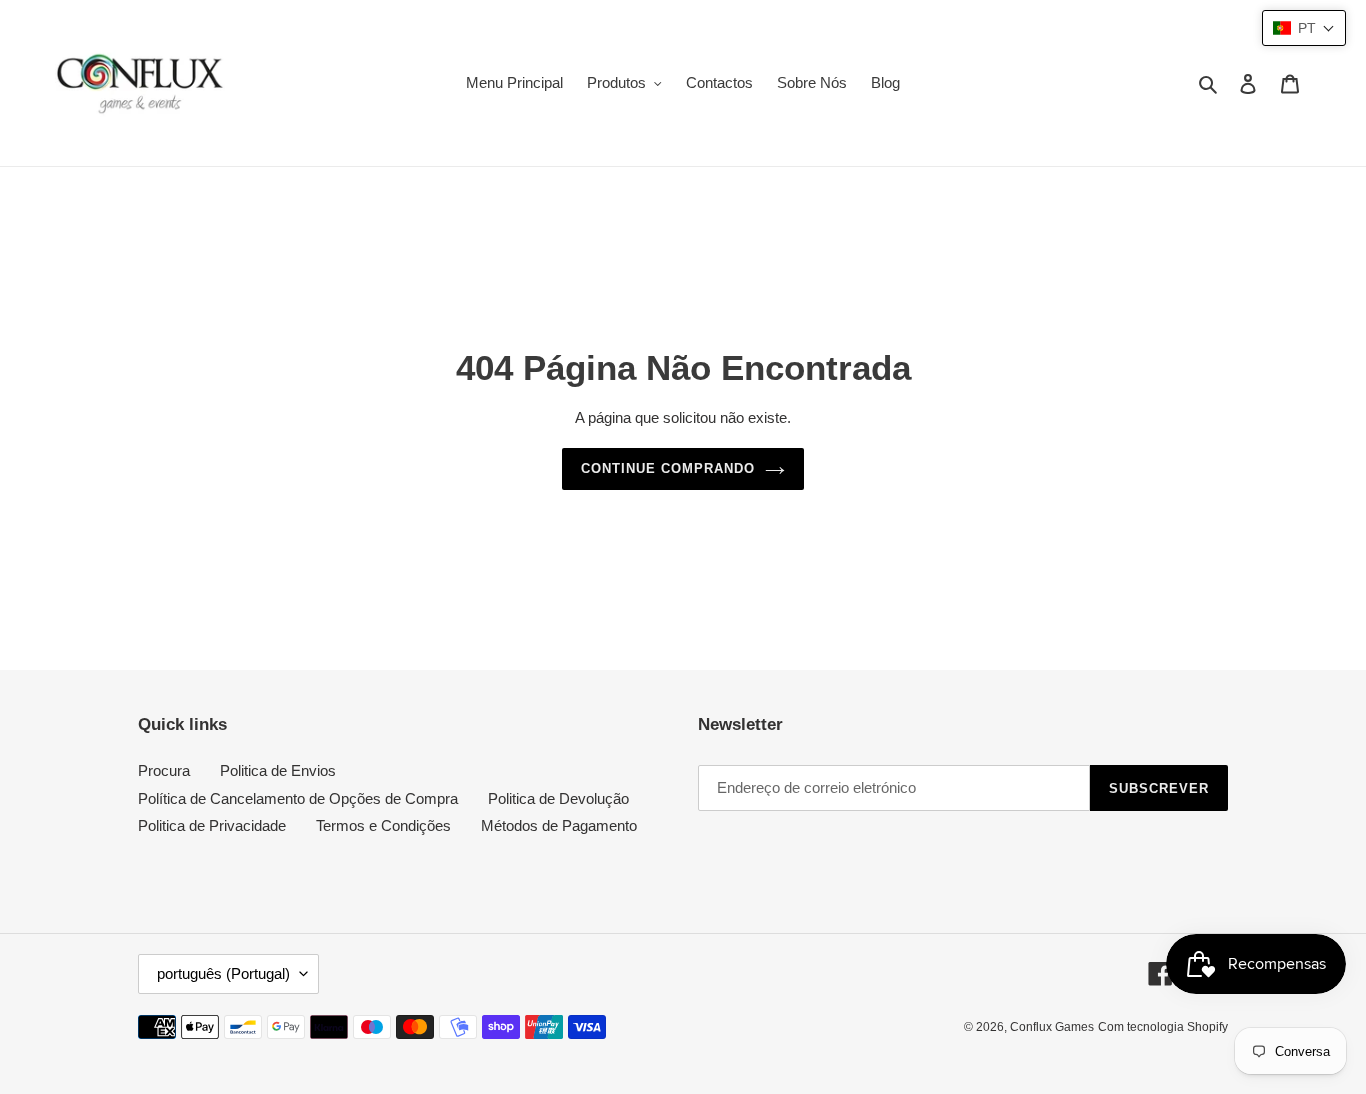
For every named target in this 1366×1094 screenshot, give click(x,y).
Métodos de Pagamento (559, 825)
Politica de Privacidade (212, 825)
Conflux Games (1052, 1027)
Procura (164, 770)
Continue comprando (668, 468)
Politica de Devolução (558, 798)
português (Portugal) (223, 973)
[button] (1304, 28)
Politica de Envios (278, 770)
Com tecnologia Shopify (1163, 1027)
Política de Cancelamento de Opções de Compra (298, 798)
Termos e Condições (383, 825)
